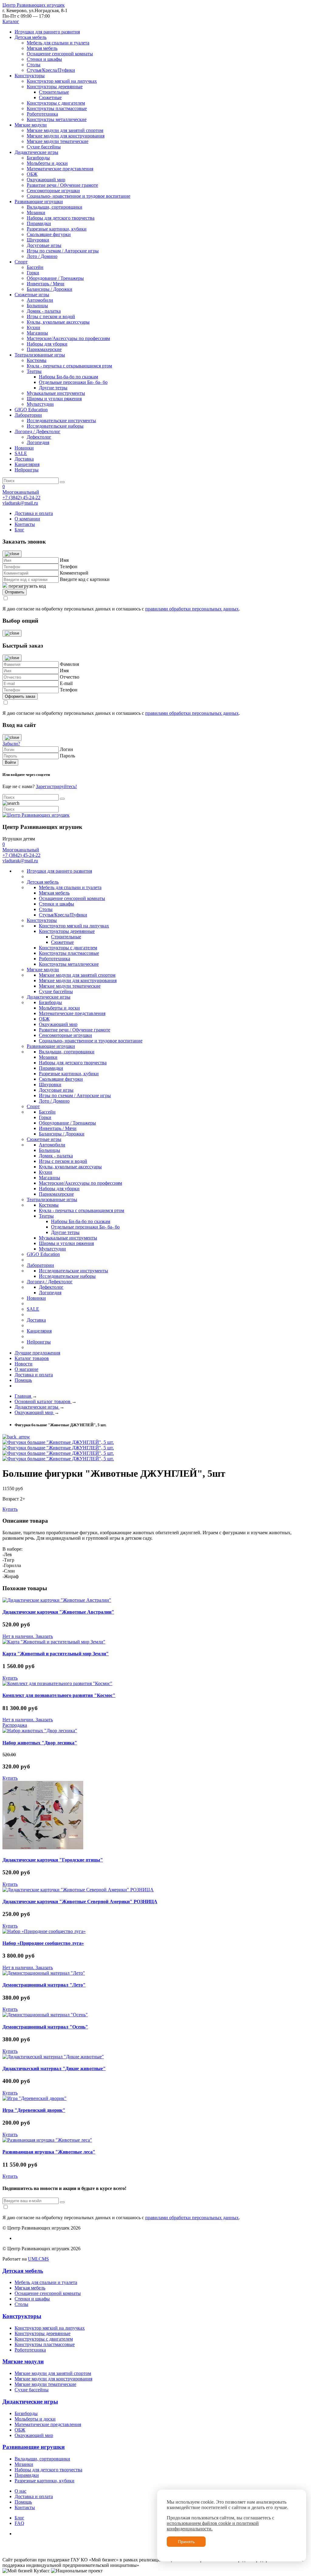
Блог (19, 530)
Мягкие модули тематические (58, 141)
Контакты (25, 524)
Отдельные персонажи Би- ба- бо (73, 382)
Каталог (11, 21)
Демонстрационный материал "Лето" (44, 1985)
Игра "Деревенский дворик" (34, 2110)
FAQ (19, 2523)
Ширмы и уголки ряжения (54, 399)
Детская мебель (31, 37)
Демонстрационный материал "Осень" (45, 2027)
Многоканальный (21, 492)
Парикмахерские (44, 349)
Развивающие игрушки (39, 202)
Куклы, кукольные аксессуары (58, 322)
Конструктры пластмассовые (57, 108)
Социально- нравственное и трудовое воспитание (79, 196)
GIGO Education (31, 410)
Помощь (23, 1380)
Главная (23, 1396)
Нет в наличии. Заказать (28, 1636)
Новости (24, 1364)
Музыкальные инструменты (56, 393)
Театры (34, 371)
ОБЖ (32, 174)
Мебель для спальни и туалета (58, 43)
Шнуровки (38, 240)
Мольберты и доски (47, 163)
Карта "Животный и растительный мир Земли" (56, 1654)
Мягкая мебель (42, 48)
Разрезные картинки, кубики (57, 229)
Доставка (24, 459)
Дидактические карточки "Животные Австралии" (58, 1612)
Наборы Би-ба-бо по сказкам (68, 377)
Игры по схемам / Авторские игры (63, 251)
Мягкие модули (31, 125)
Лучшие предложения (37, 1353)
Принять (186, 2542)
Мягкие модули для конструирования (66, 136)
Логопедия (38, 442)
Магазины (37, 333)
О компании (27, 519)
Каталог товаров (32, 1358)
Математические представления (60, 169)
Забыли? (11, 744)
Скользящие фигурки (49, 234)
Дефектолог (39, 437)
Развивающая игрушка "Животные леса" (49, 2152)
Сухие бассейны (44, 147)
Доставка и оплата (34, 513)
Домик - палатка (44, 311)
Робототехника (42, 114)
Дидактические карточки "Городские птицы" (53, 1860)
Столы (34, 65)
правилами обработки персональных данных (192, 609)
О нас (21, 2491)
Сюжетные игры (32, 295)
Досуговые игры (44, 245)
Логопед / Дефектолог (38, 431)
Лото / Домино (42, 256)
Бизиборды (38, 158)
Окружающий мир (46, 180)
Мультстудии (40, 404)
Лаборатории (28, 415)
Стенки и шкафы (44, 59)
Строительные (54, 92)
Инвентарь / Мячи (46, 284)
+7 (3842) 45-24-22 (21, 497)
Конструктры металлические (57, 119)
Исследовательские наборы (55, 426)
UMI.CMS (38, 2259)
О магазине (26, 1369)
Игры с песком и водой (51, 316)
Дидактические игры (36, 152)
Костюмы (37, 360)
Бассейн (35, 267)
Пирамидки (39, 223)
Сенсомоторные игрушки (53, 191)
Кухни (33, 327)
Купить (10, 1509)
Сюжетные (50, 97)
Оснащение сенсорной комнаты (60, 54)
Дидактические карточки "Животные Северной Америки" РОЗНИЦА (80, 1902)
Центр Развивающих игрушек (34, 5)
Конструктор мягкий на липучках (62, 81)
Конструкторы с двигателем (56, 103)
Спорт (21, 262)
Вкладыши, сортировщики (55, 207)
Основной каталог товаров (43, 1401)
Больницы (37, 306)
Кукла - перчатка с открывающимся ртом (69, 366)
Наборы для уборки (47, 344)
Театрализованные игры (40, 355)
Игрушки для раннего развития (47, 32)
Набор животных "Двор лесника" (40, 1743)
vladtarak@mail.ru (20, 503)
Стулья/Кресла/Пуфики (51, 70)
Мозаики (36, 212)
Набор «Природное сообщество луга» (43, 1943)
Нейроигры (27, 470)
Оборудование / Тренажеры (55, 278)
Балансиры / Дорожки (50, 289)
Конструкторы (30, 76)
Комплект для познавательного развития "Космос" (59, 1695)
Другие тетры (53, 388)
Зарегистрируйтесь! (56, 786)
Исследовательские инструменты (61, 421)
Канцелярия (27, 464)
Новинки (24, 448)
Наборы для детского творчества (61, 218)
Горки (33, 273)
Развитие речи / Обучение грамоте (62, 185)
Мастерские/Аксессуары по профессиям (68, 338)
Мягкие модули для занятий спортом (65, 130)
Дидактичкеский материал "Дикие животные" (54, 2068)
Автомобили (40, 300)
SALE (21, 453)
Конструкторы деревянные (55, 87)
